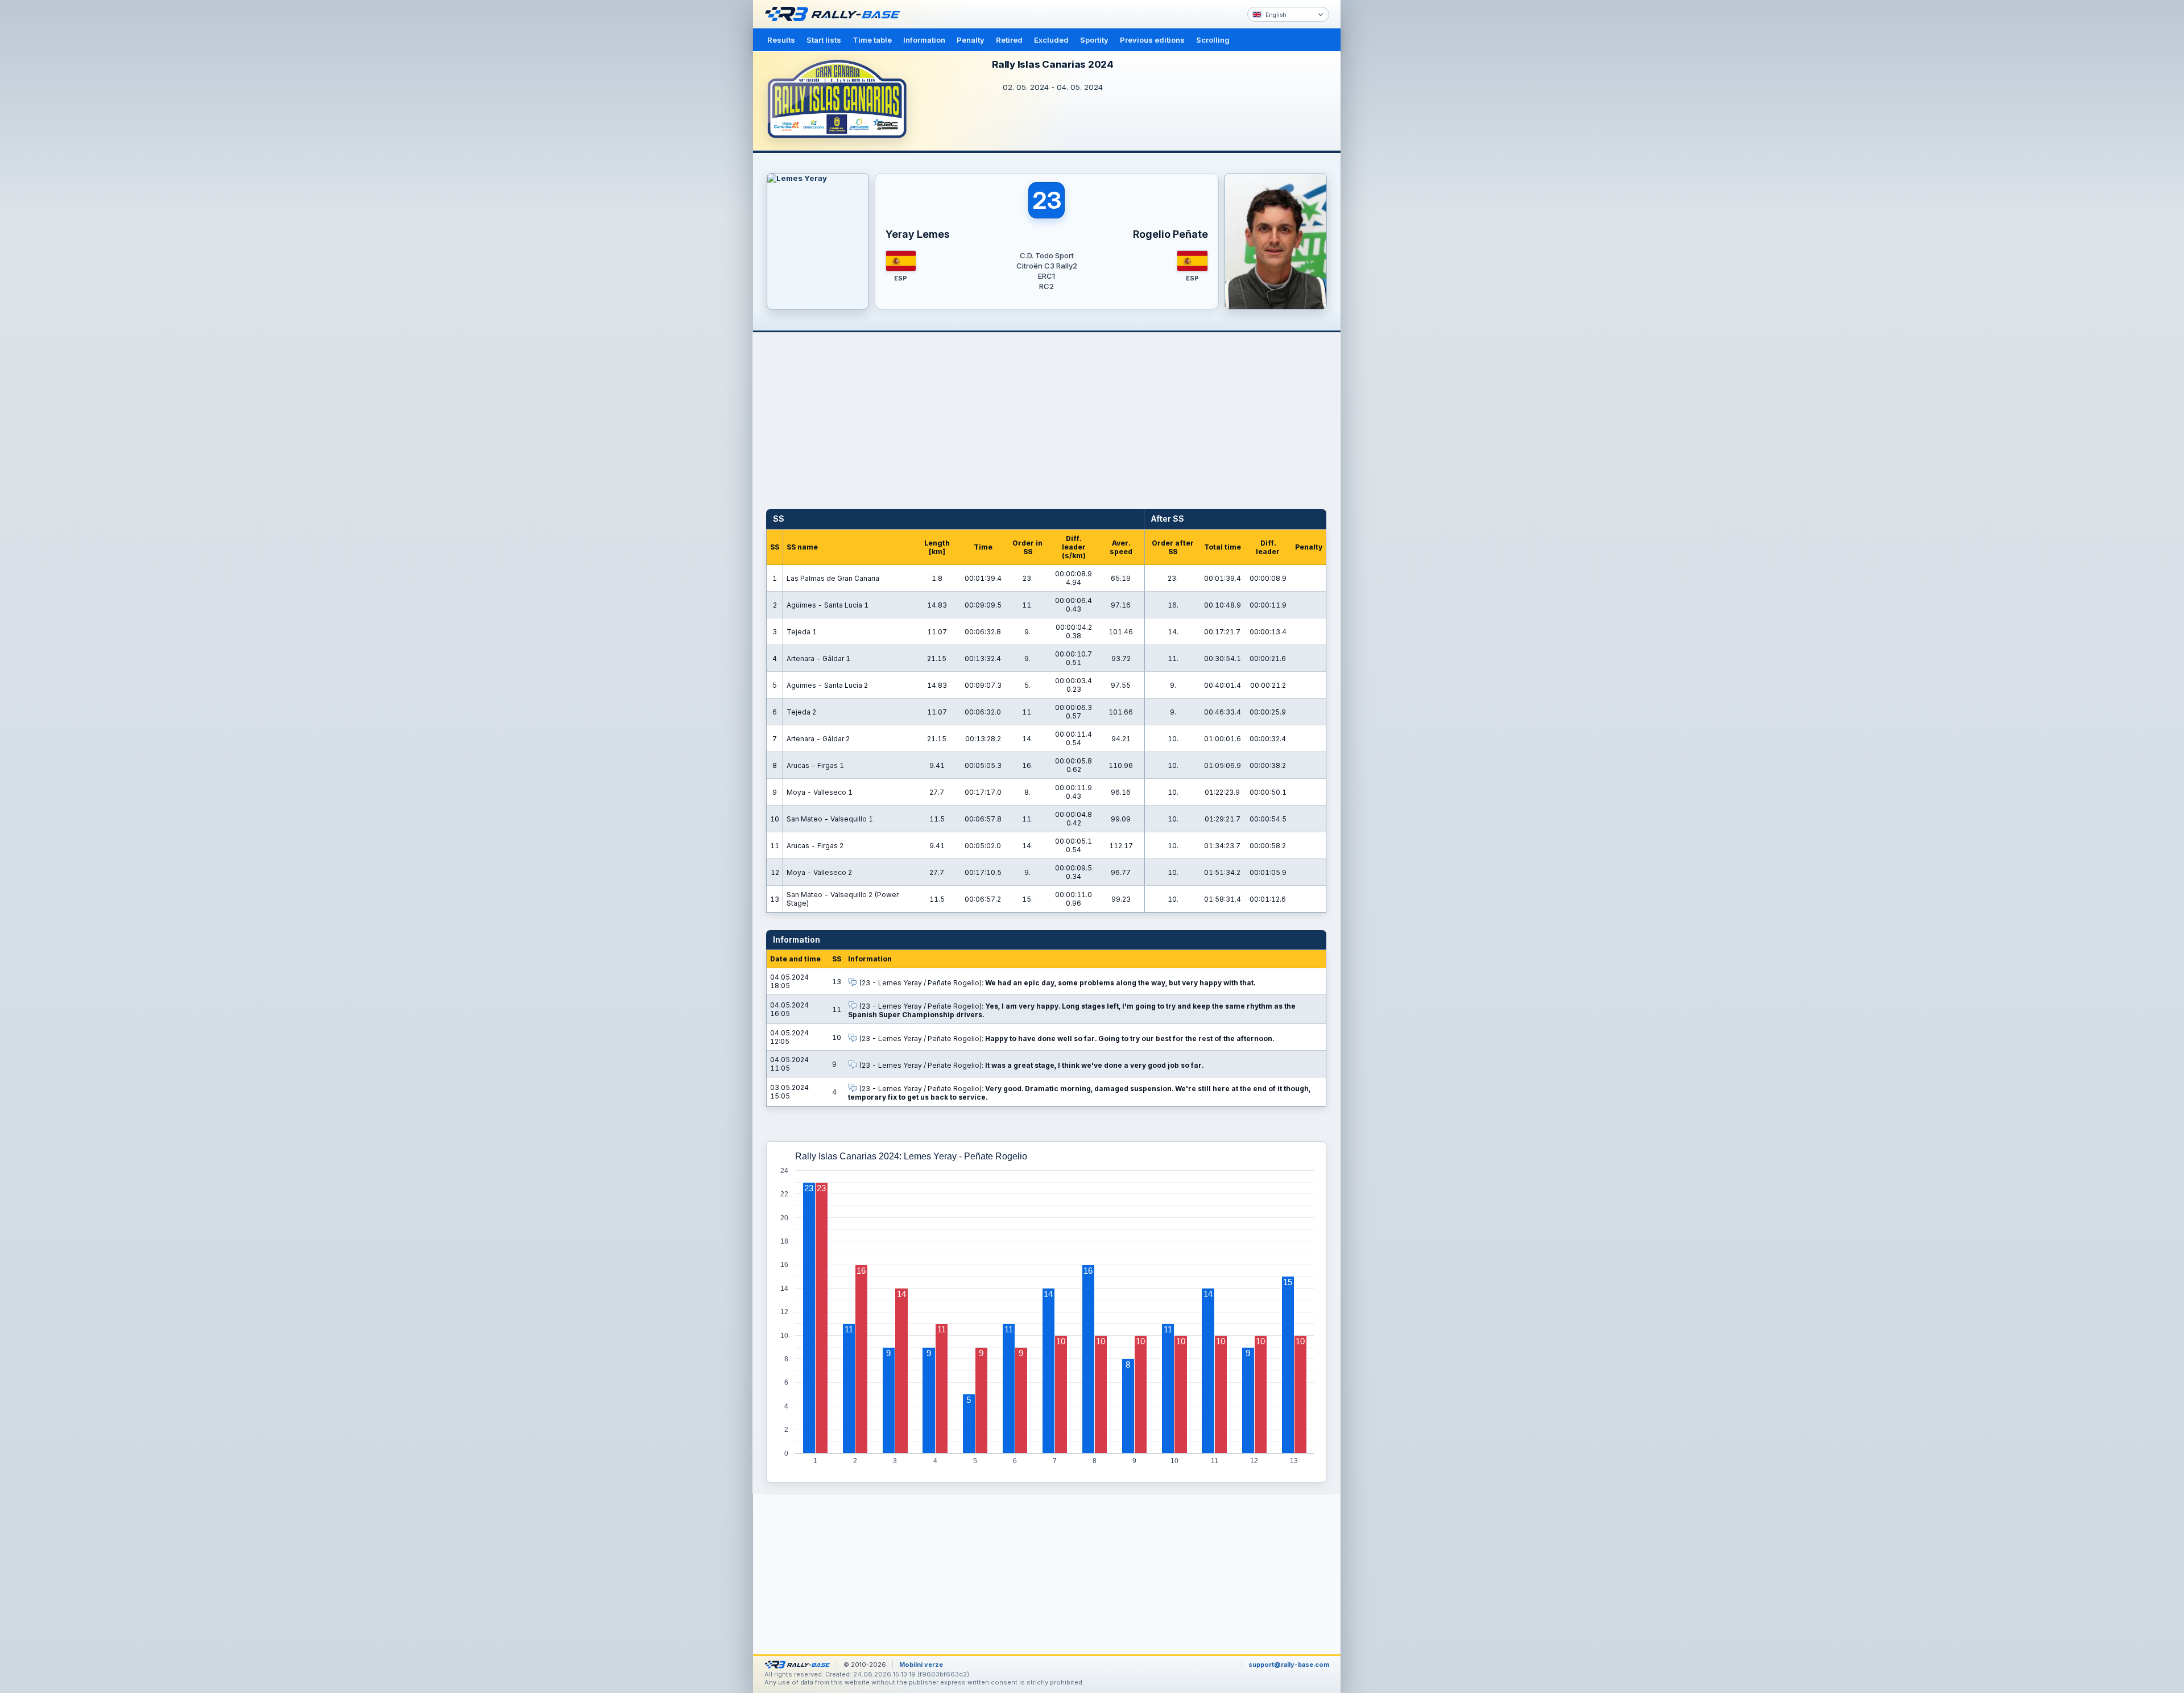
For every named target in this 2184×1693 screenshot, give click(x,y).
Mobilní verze (921, 1665)
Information (924, 40)
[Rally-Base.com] (835, 14)
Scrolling (1213, 40)
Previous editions (1152, 40)
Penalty (971, 40)
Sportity (1094, 40)
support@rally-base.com (1289, 1665)
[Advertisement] (1389, 176)
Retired (1009, 40)
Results (781, 40)
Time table (872, 40)
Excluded (1051, 40)
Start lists (824, 40)
